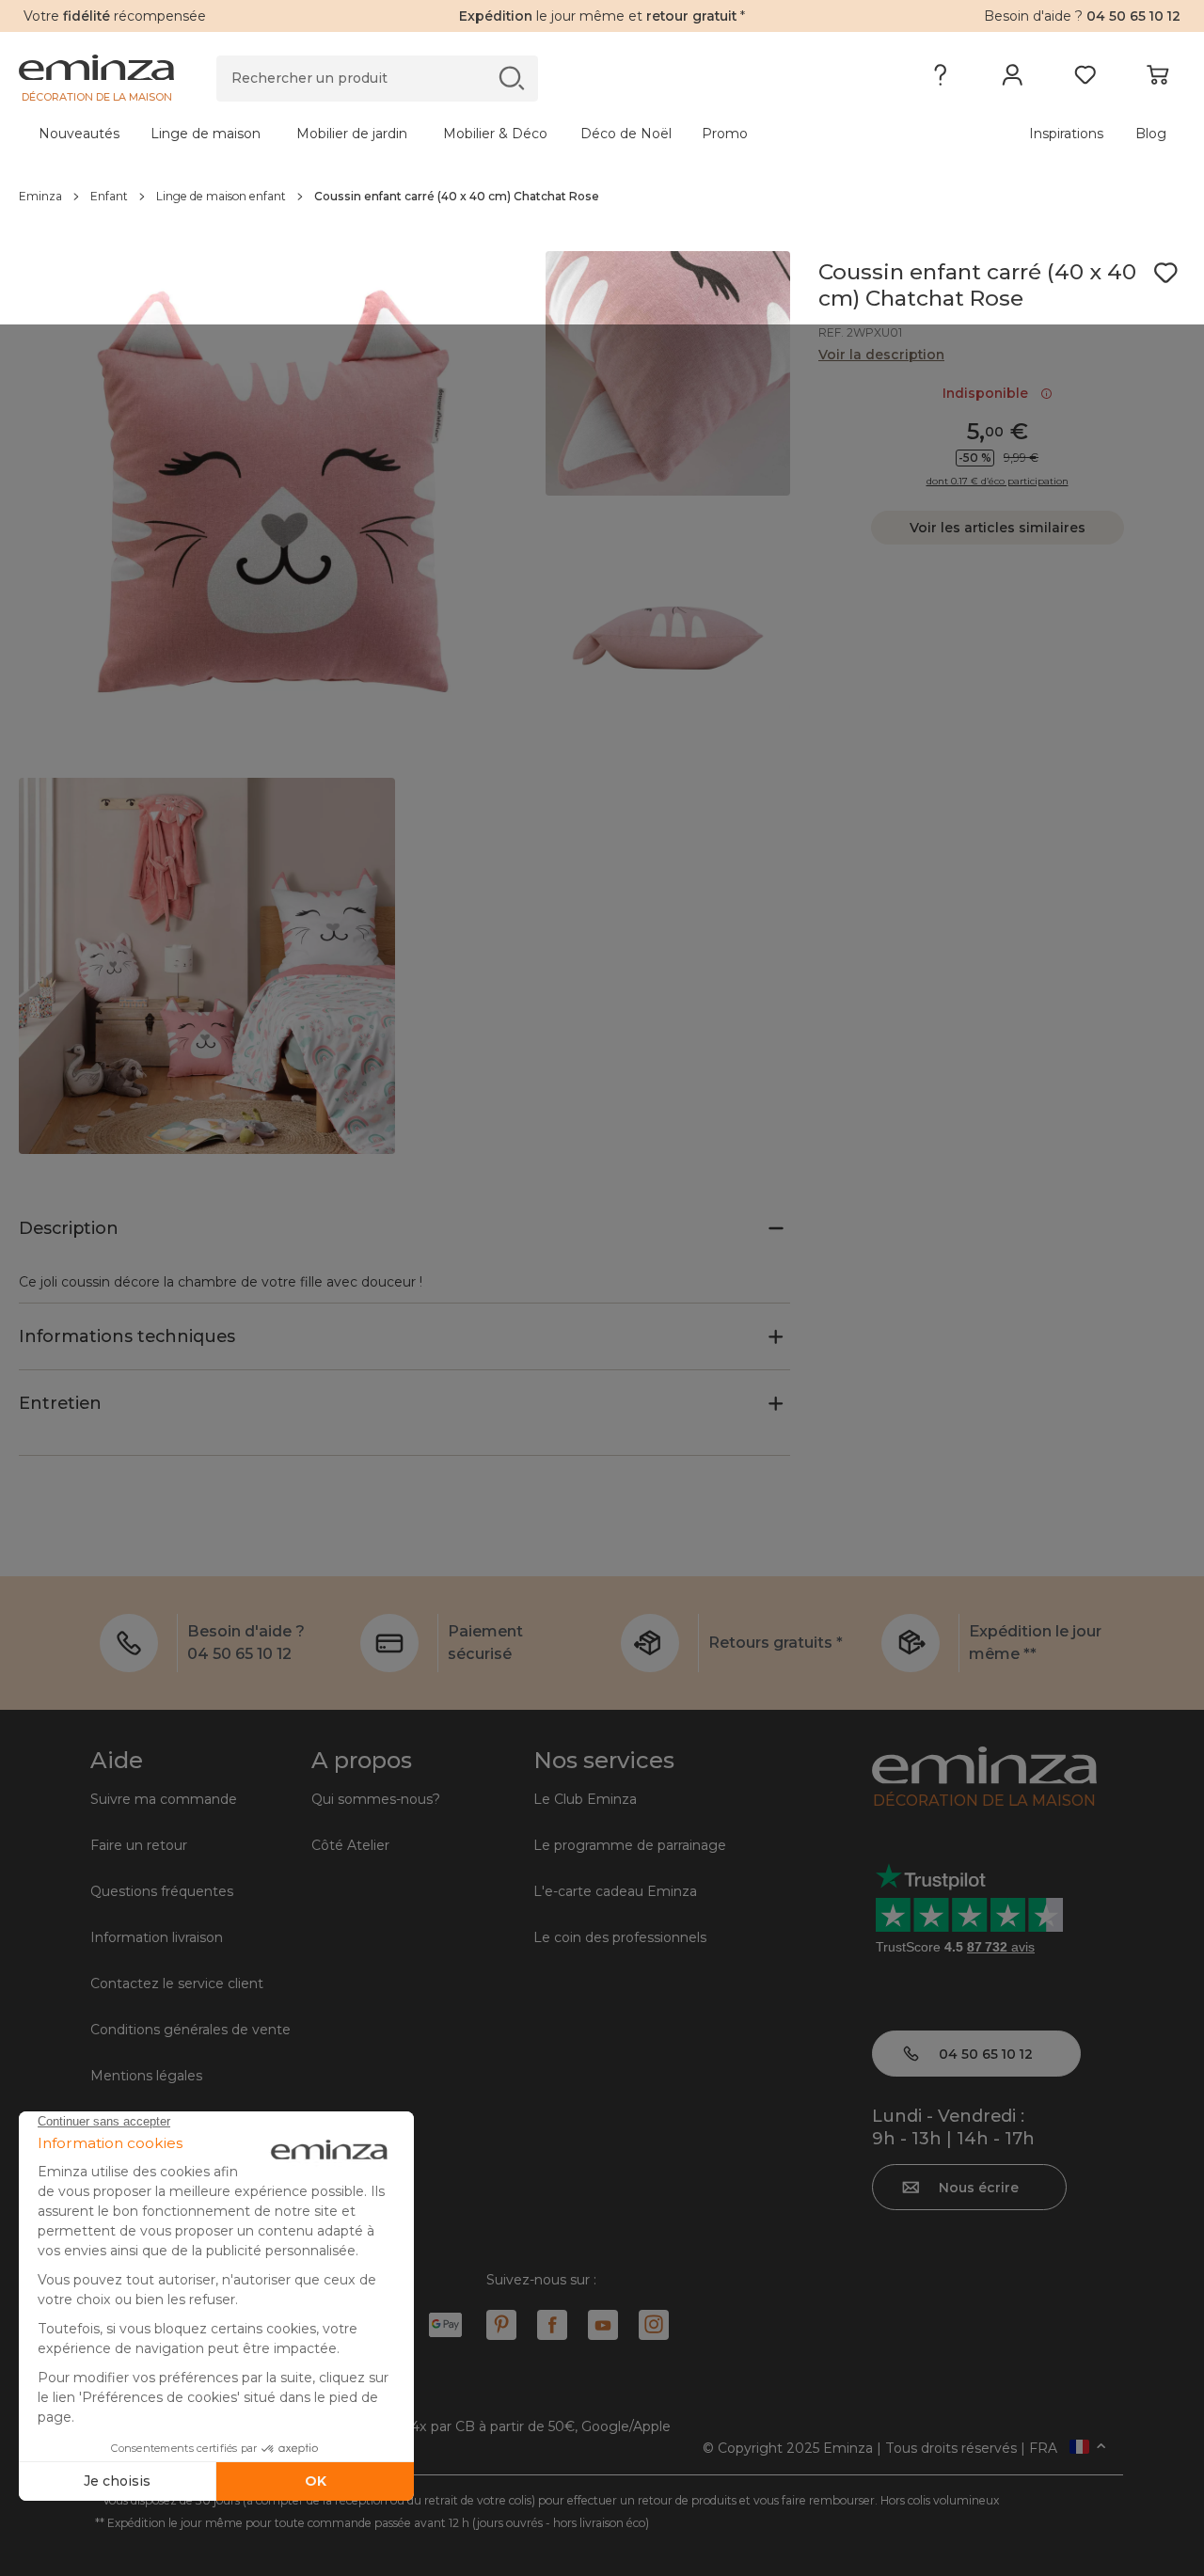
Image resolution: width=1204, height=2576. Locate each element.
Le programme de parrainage (630, 1845)
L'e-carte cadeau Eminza (615, 1891)
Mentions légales (146, 2076)
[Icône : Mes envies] (1165, 273)
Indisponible (989, 393)
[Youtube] (603, 2325)
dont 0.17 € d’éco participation (998, 482)
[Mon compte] (1013, 79)
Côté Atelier (350, 1845)
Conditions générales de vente (190, 2030)
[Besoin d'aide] (940, 79)
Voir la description (881, 355)
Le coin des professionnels (620, 1937)
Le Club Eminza (585, 1799)
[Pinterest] (501, 2325)
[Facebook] (552, 2325)
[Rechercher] (511, 78)
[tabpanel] (459, 134)
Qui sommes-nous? (376, 1799)
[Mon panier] (1157, 79)
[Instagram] (654, 2325)
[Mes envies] (1085, 79)
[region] (602, 197)
